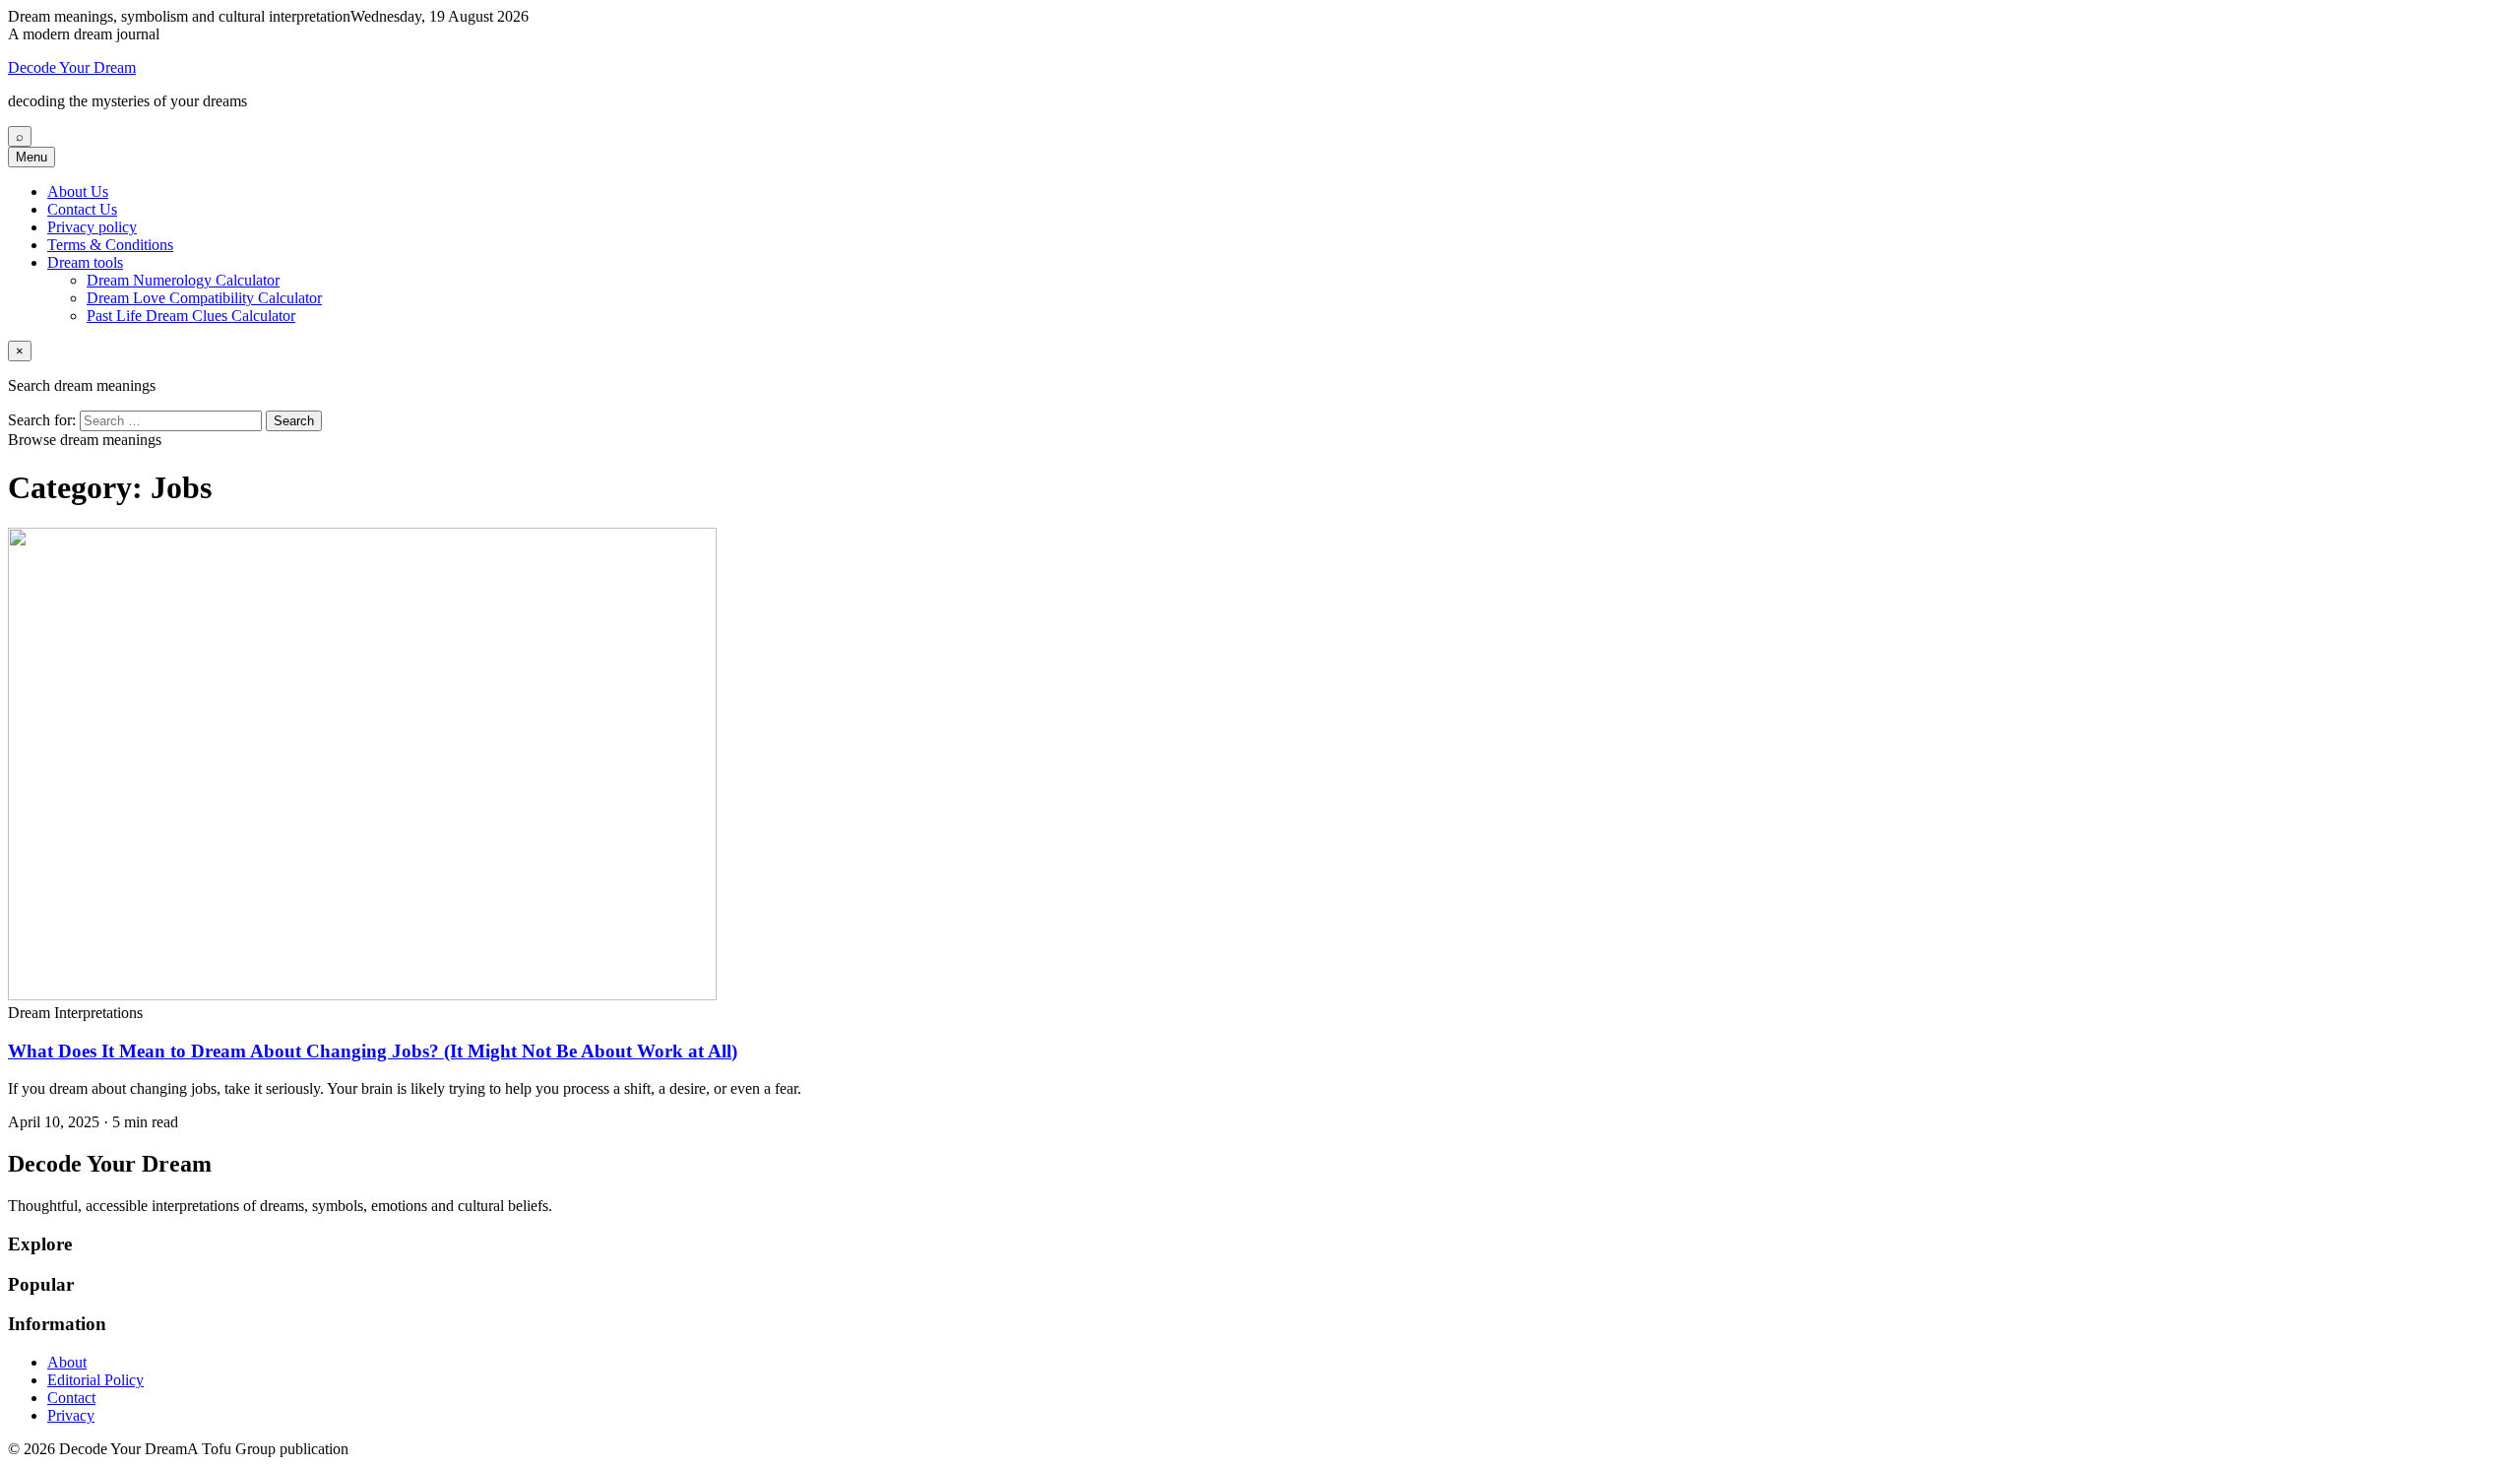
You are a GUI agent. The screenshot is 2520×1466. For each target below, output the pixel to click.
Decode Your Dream (72, 67)
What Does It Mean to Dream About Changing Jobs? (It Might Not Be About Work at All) (373, 1051)
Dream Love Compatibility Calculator (204, 298)
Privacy (71, 1415)
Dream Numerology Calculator (183, 280)
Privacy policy (92, 227)
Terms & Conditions (110, 245)
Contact (71, 1398)
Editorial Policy (95, 1380)
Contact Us (82, 209)
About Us (78, 191)
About (67, 1362)
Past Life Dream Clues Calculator (191, 316)
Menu (31, 157)
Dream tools (85, 262)
